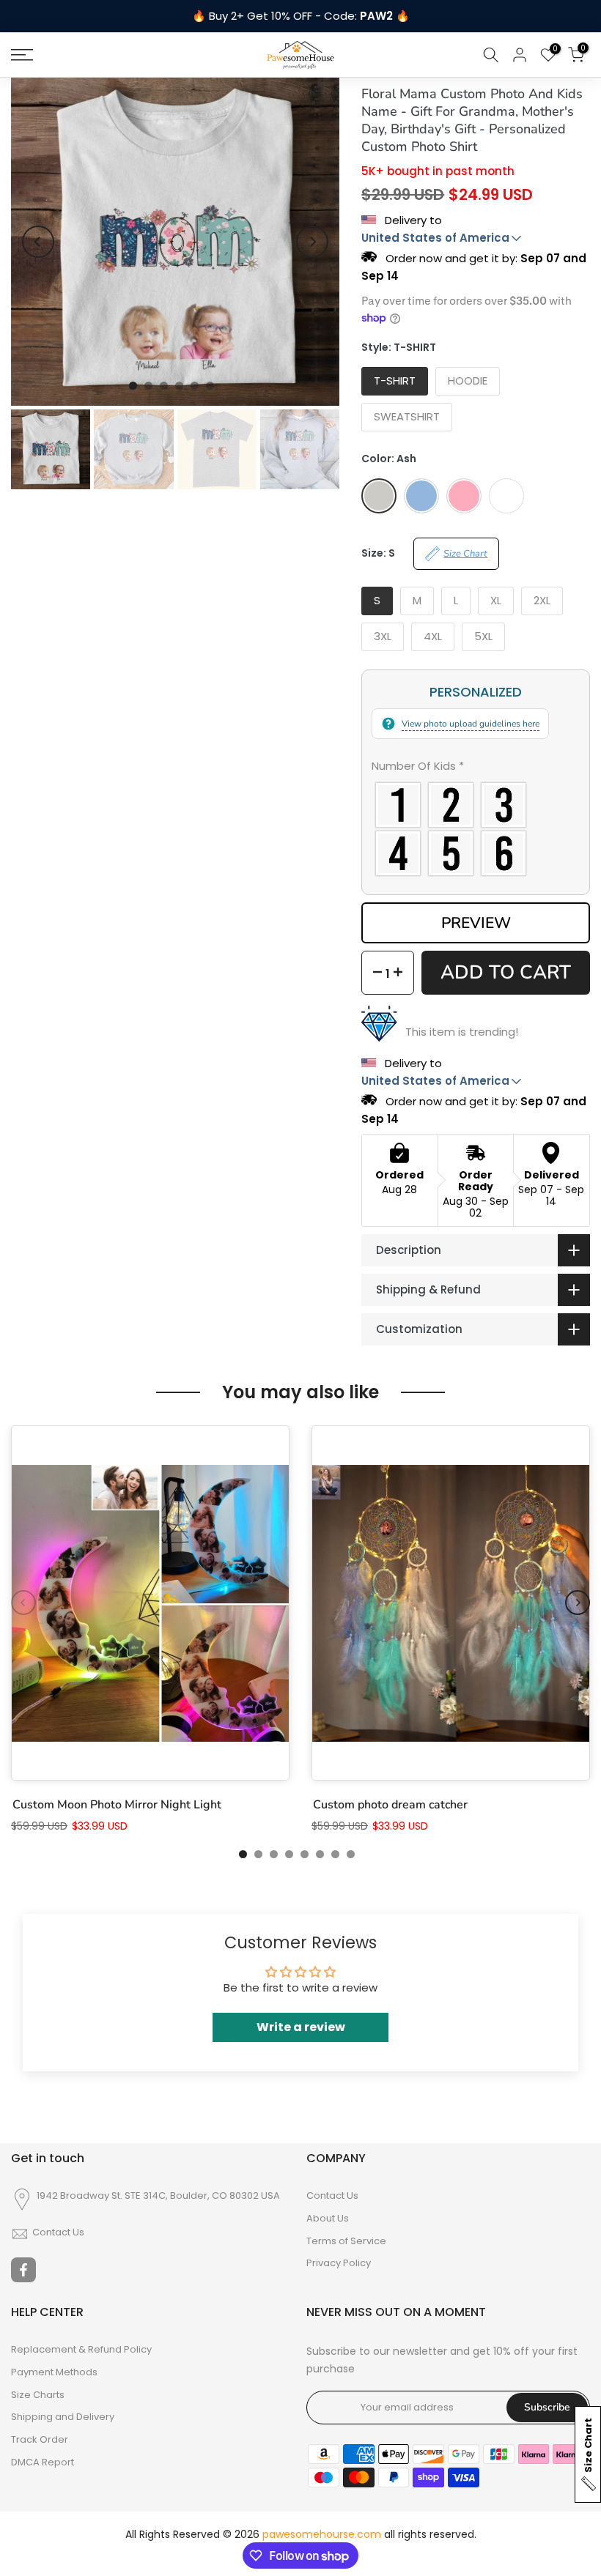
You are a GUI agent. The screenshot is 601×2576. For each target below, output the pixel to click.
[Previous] (38, 242)
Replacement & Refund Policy (81, 2350)
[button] (476, 769)
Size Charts (38, 2395)
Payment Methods (54, 2372)
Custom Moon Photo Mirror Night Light (117, 1805)
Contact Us (58, 2232)
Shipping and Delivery (63, 2417)
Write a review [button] (301, 2027)
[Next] (312, 242)
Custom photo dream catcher (390, 1805)
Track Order (40, 2440)
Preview (476, 923)
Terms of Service (346, 2241)
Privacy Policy (339, 2263)
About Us (328, 2219)
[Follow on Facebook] (23, 2270)
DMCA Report (43, 2462)
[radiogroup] (476, 829)
